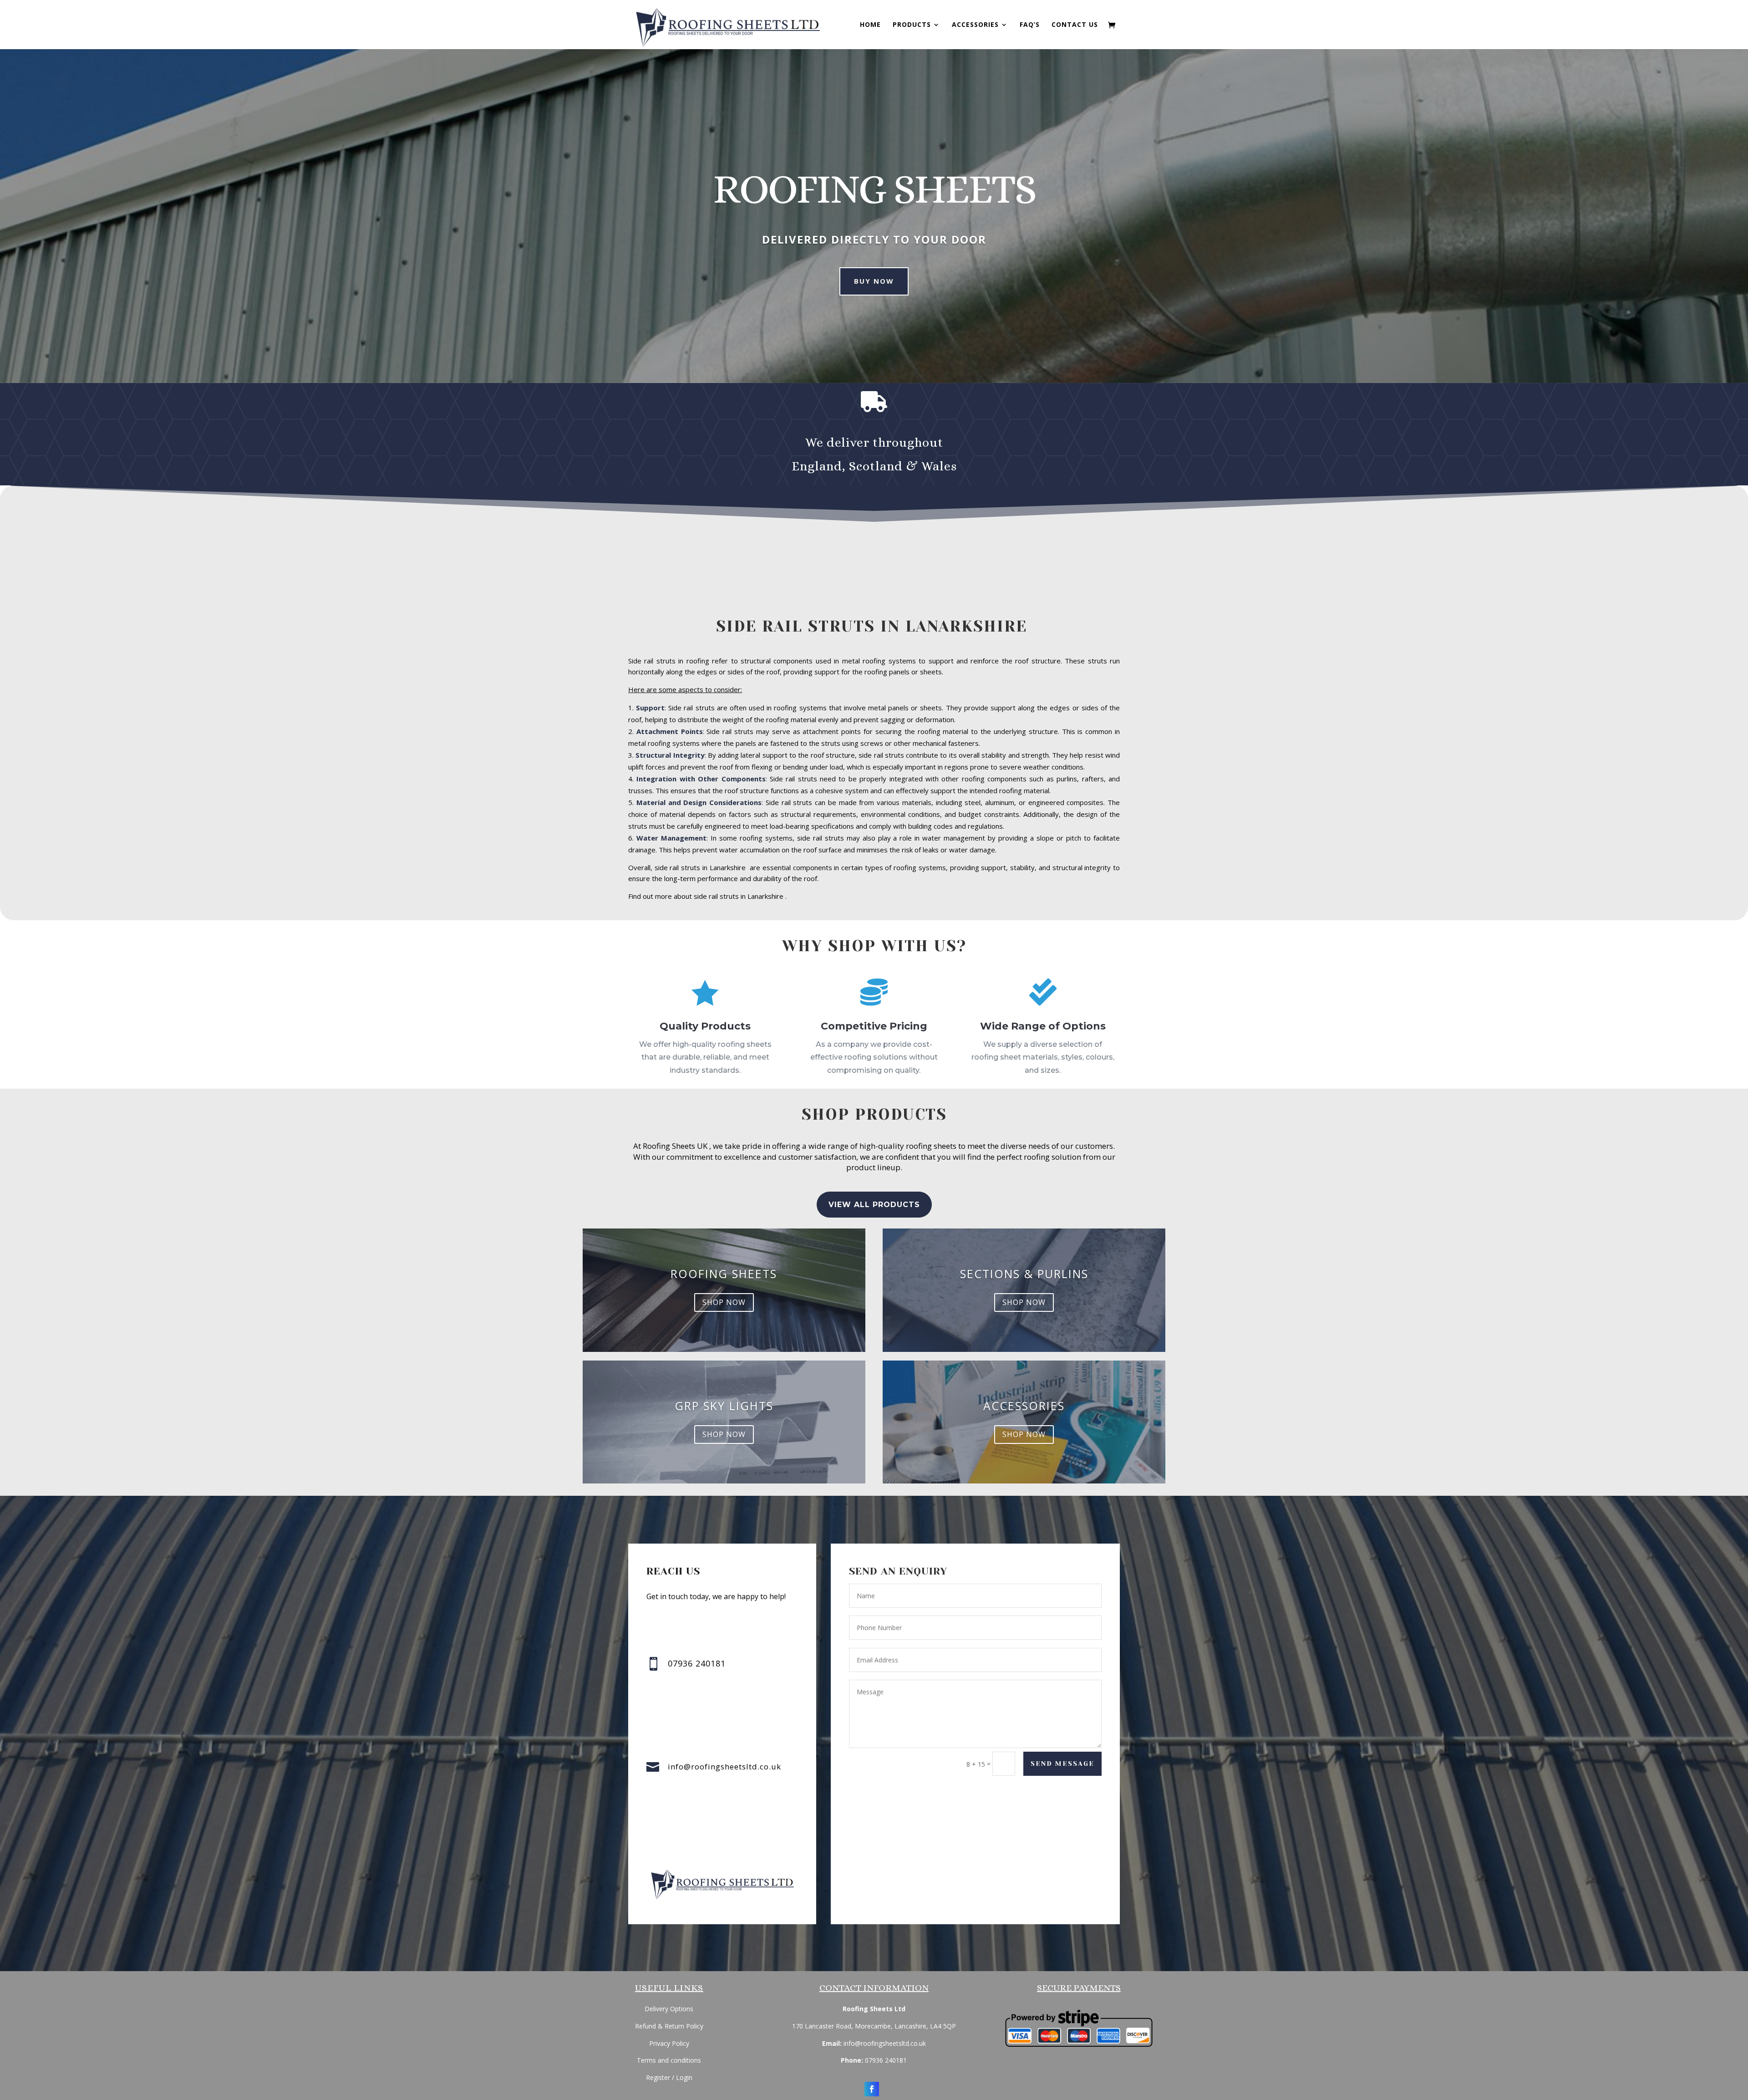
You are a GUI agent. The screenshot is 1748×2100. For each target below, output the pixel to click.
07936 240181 (886, 2060)
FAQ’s (1030, 25)
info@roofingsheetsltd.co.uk (724, 1766)
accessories (1024, 1406)
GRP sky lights (724, 1406)
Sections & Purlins (1024, 1274)
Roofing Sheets (724, 1274)
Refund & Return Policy (669, 2026)
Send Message (1062, 1764)
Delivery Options (669, 2009)
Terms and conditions (669, 2060)
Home (870, 25)
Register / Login (669, 2077)
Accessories (975, 25)
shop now (724, 1302)
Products (912, 25)
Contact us (1075, 25)
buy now (874, 281)
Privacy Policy (669, 2043)
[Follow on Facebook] (872, 2089)
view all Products (874, 1205)
